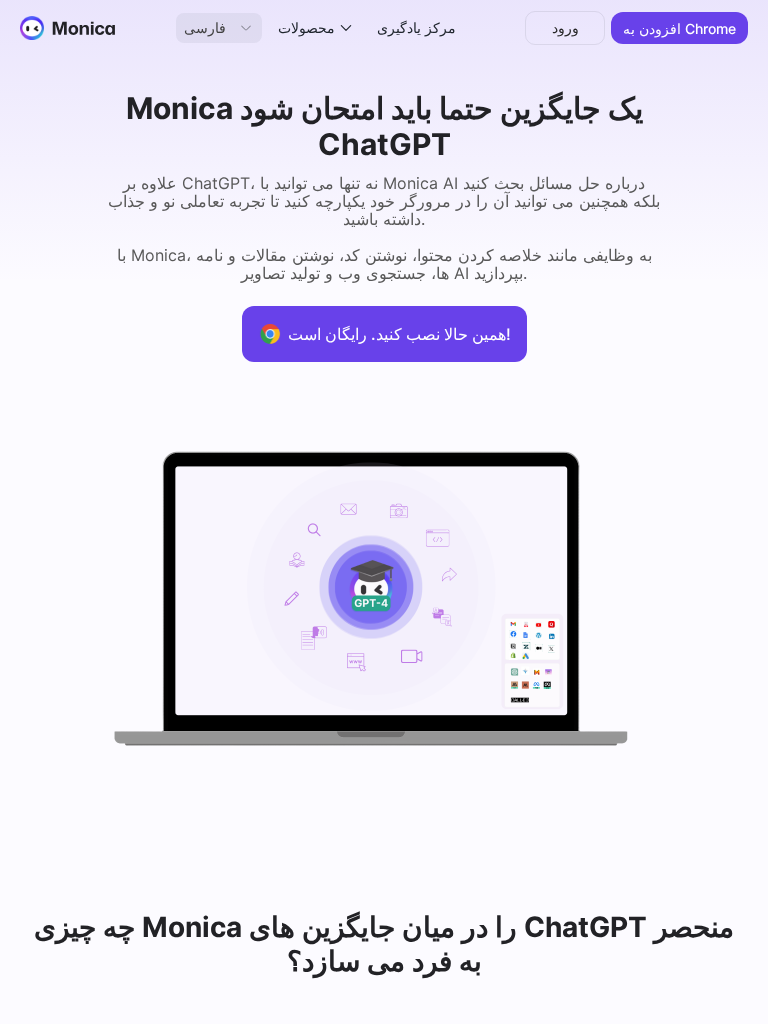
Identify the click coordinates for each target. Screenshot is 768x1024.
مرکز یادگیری (416, 27)
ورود (565, 27)
